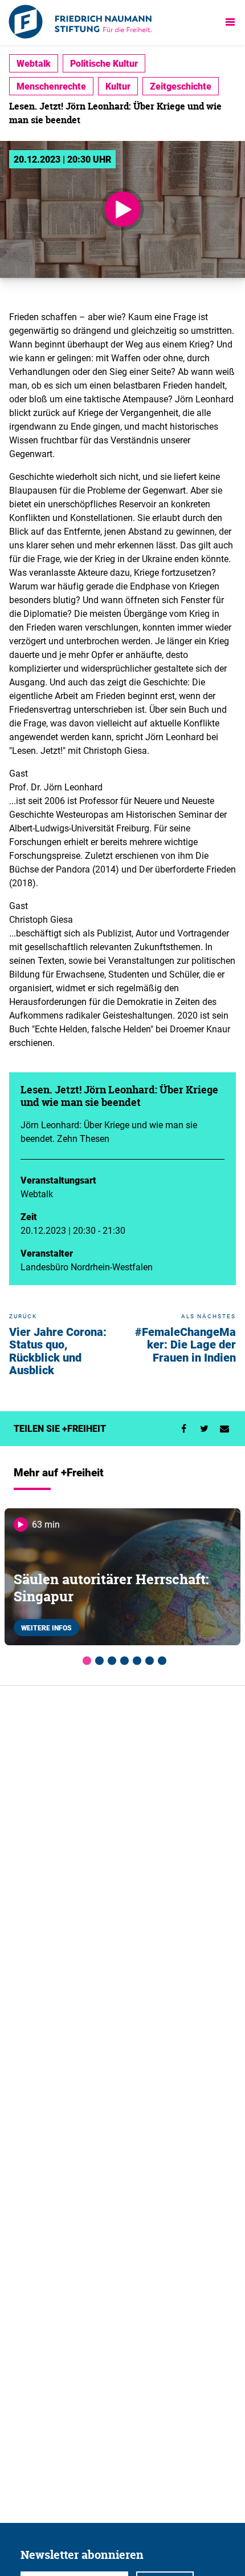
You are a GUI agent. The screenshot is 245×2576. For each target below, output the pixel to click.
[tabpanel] (122, 1577)
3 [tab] (110, 1659)
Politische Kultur (104, 63)
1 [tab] (85, 1659)
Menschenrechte (51, 86)
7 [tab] (160, 1659)
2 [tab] (97, 1659)
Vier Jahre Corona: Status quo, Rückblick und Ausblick (58, 1351)
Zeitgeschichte (181, 86)
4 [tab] (122, 1659)
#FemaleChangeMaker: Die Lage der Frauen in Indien (185, 1344)
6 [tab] (148, 1659)
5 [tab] (135, 1659)
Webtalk (34, 63)
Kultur (118, 86)
